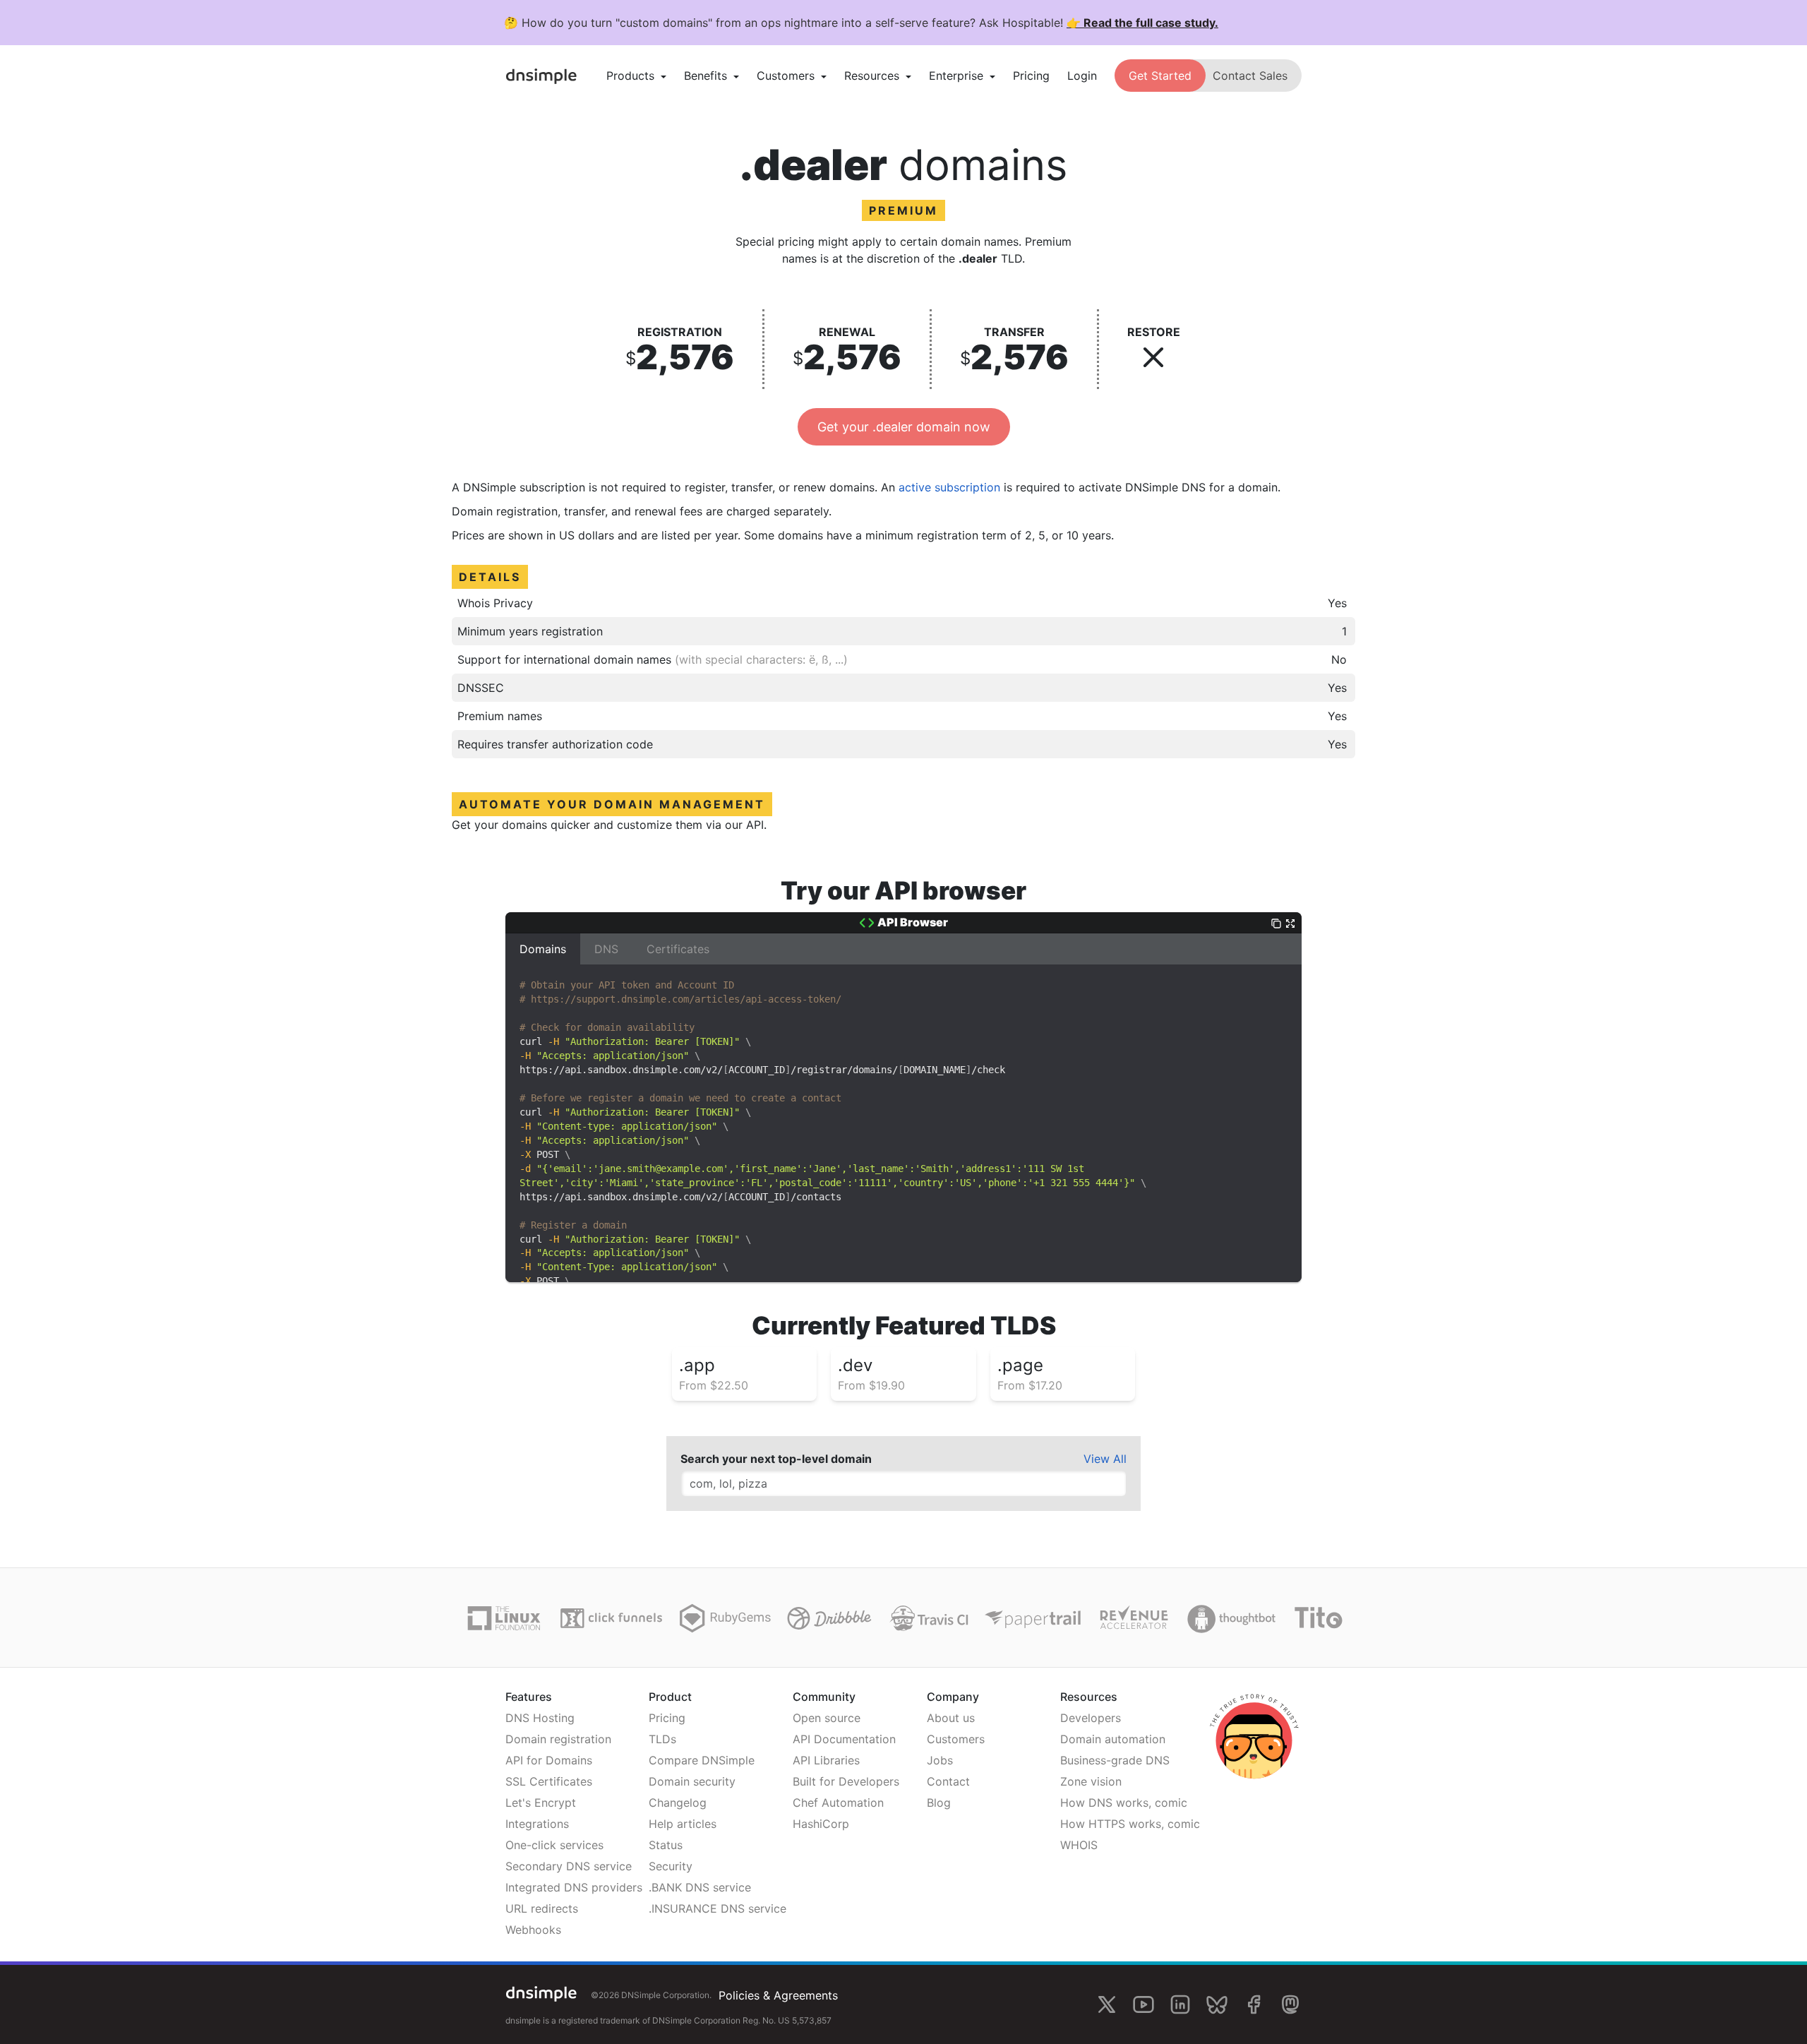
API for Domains (549, 1760)
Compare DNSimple (702, 1760)
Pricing (1031, 76)
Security (671, 1866)
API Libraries (826, 1760)
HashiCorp (821, 1824)
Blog (939, 1803)
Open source (827, 1718)
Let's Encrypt (541, 1803)
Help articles (683, 1824)
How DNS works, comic (1124, 1803)
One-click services (554, 1845)
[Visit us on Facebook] (1254, 2004)
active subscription (949, 487)
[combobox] (903, 1483)
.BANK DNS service (700, 1887)
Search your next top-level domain (776, 1459)
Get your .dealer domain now (904, 427)
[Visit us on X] (1107, 2004)
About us (951, 1718)
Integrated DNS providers (574, 1887)
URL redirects (542, 1908)
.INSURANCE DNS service (718, 1908)
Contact (948, 1781)
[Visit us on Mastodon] (1290, 2004)
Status (666, 1845)
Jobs (940, 1760)
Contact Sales (1250, 76)
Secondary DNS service (569, 1866)
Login (1082, 76)
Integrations (537, 1824)
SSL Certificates (549, 1781)
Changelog (678, 1803)
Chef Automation (838, 1803)
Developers (1091, 1718)
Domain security (692, 1781)
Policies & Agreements (778, 1995)
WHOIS (1079, 1845)
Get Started (1160, 76)
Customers (956, 1739)
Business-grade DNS (1115, 1760)
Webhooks (533, 1930)
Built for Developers (846, 1781)
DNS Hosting (540, 1718)
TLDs (662, 1739)
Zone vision (1091, 1781)
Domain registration (558, 1739)
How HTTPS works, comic (1130, 1824)
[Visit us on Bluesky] (1217, 2004)
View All (1105, 1459)
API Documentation (844, 1739)
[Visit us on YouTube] (1143, 2004)
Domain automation (1113, 1739)
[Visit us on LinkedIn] (1180, 2004)
